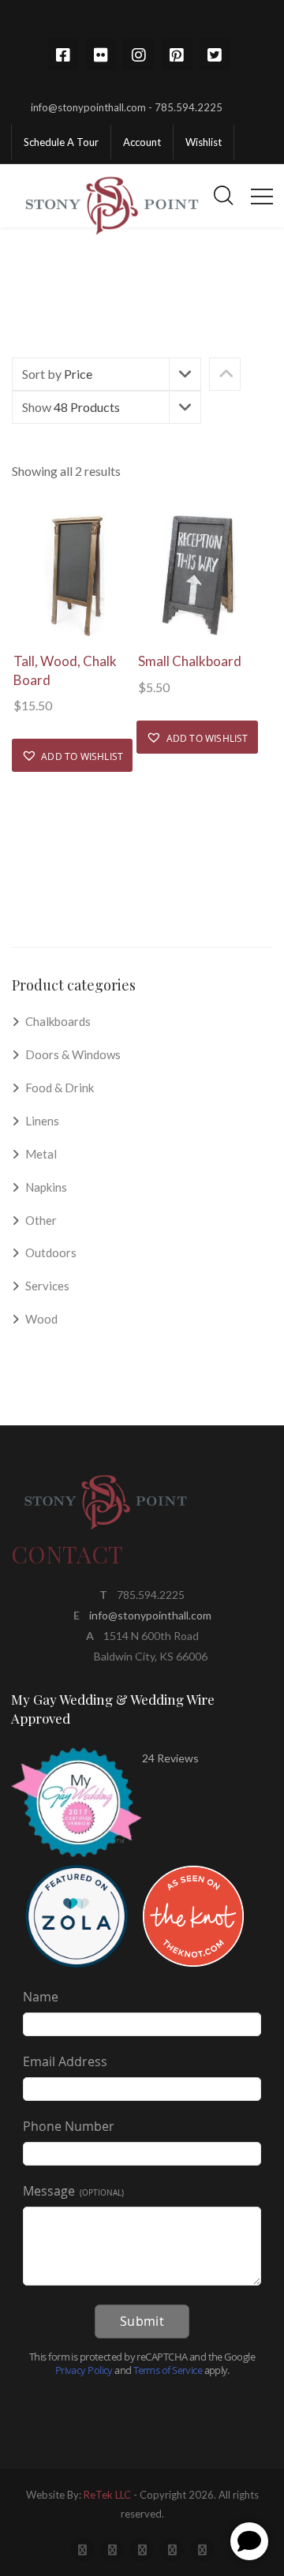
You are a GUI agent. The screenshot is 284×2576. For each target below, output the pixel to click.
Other (41, 1220)
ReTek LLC (107, 2495)
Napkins (46, 1187)
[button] (72, 755)
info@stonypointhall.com (150, 1615)
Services (47, 1286)
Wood (41, 1319)
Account (142, 142)
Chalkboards (58, 1021)
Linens (42, 1121)
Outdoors (51, 1252)
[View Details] (74, 576)
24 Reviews (170, 1758)
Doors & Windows (73, 1054)
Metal (41, 1154)
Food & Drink (60, 1088)
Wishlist (204, 142)
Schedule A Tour (61, 142)
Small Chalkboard (190, 661)
